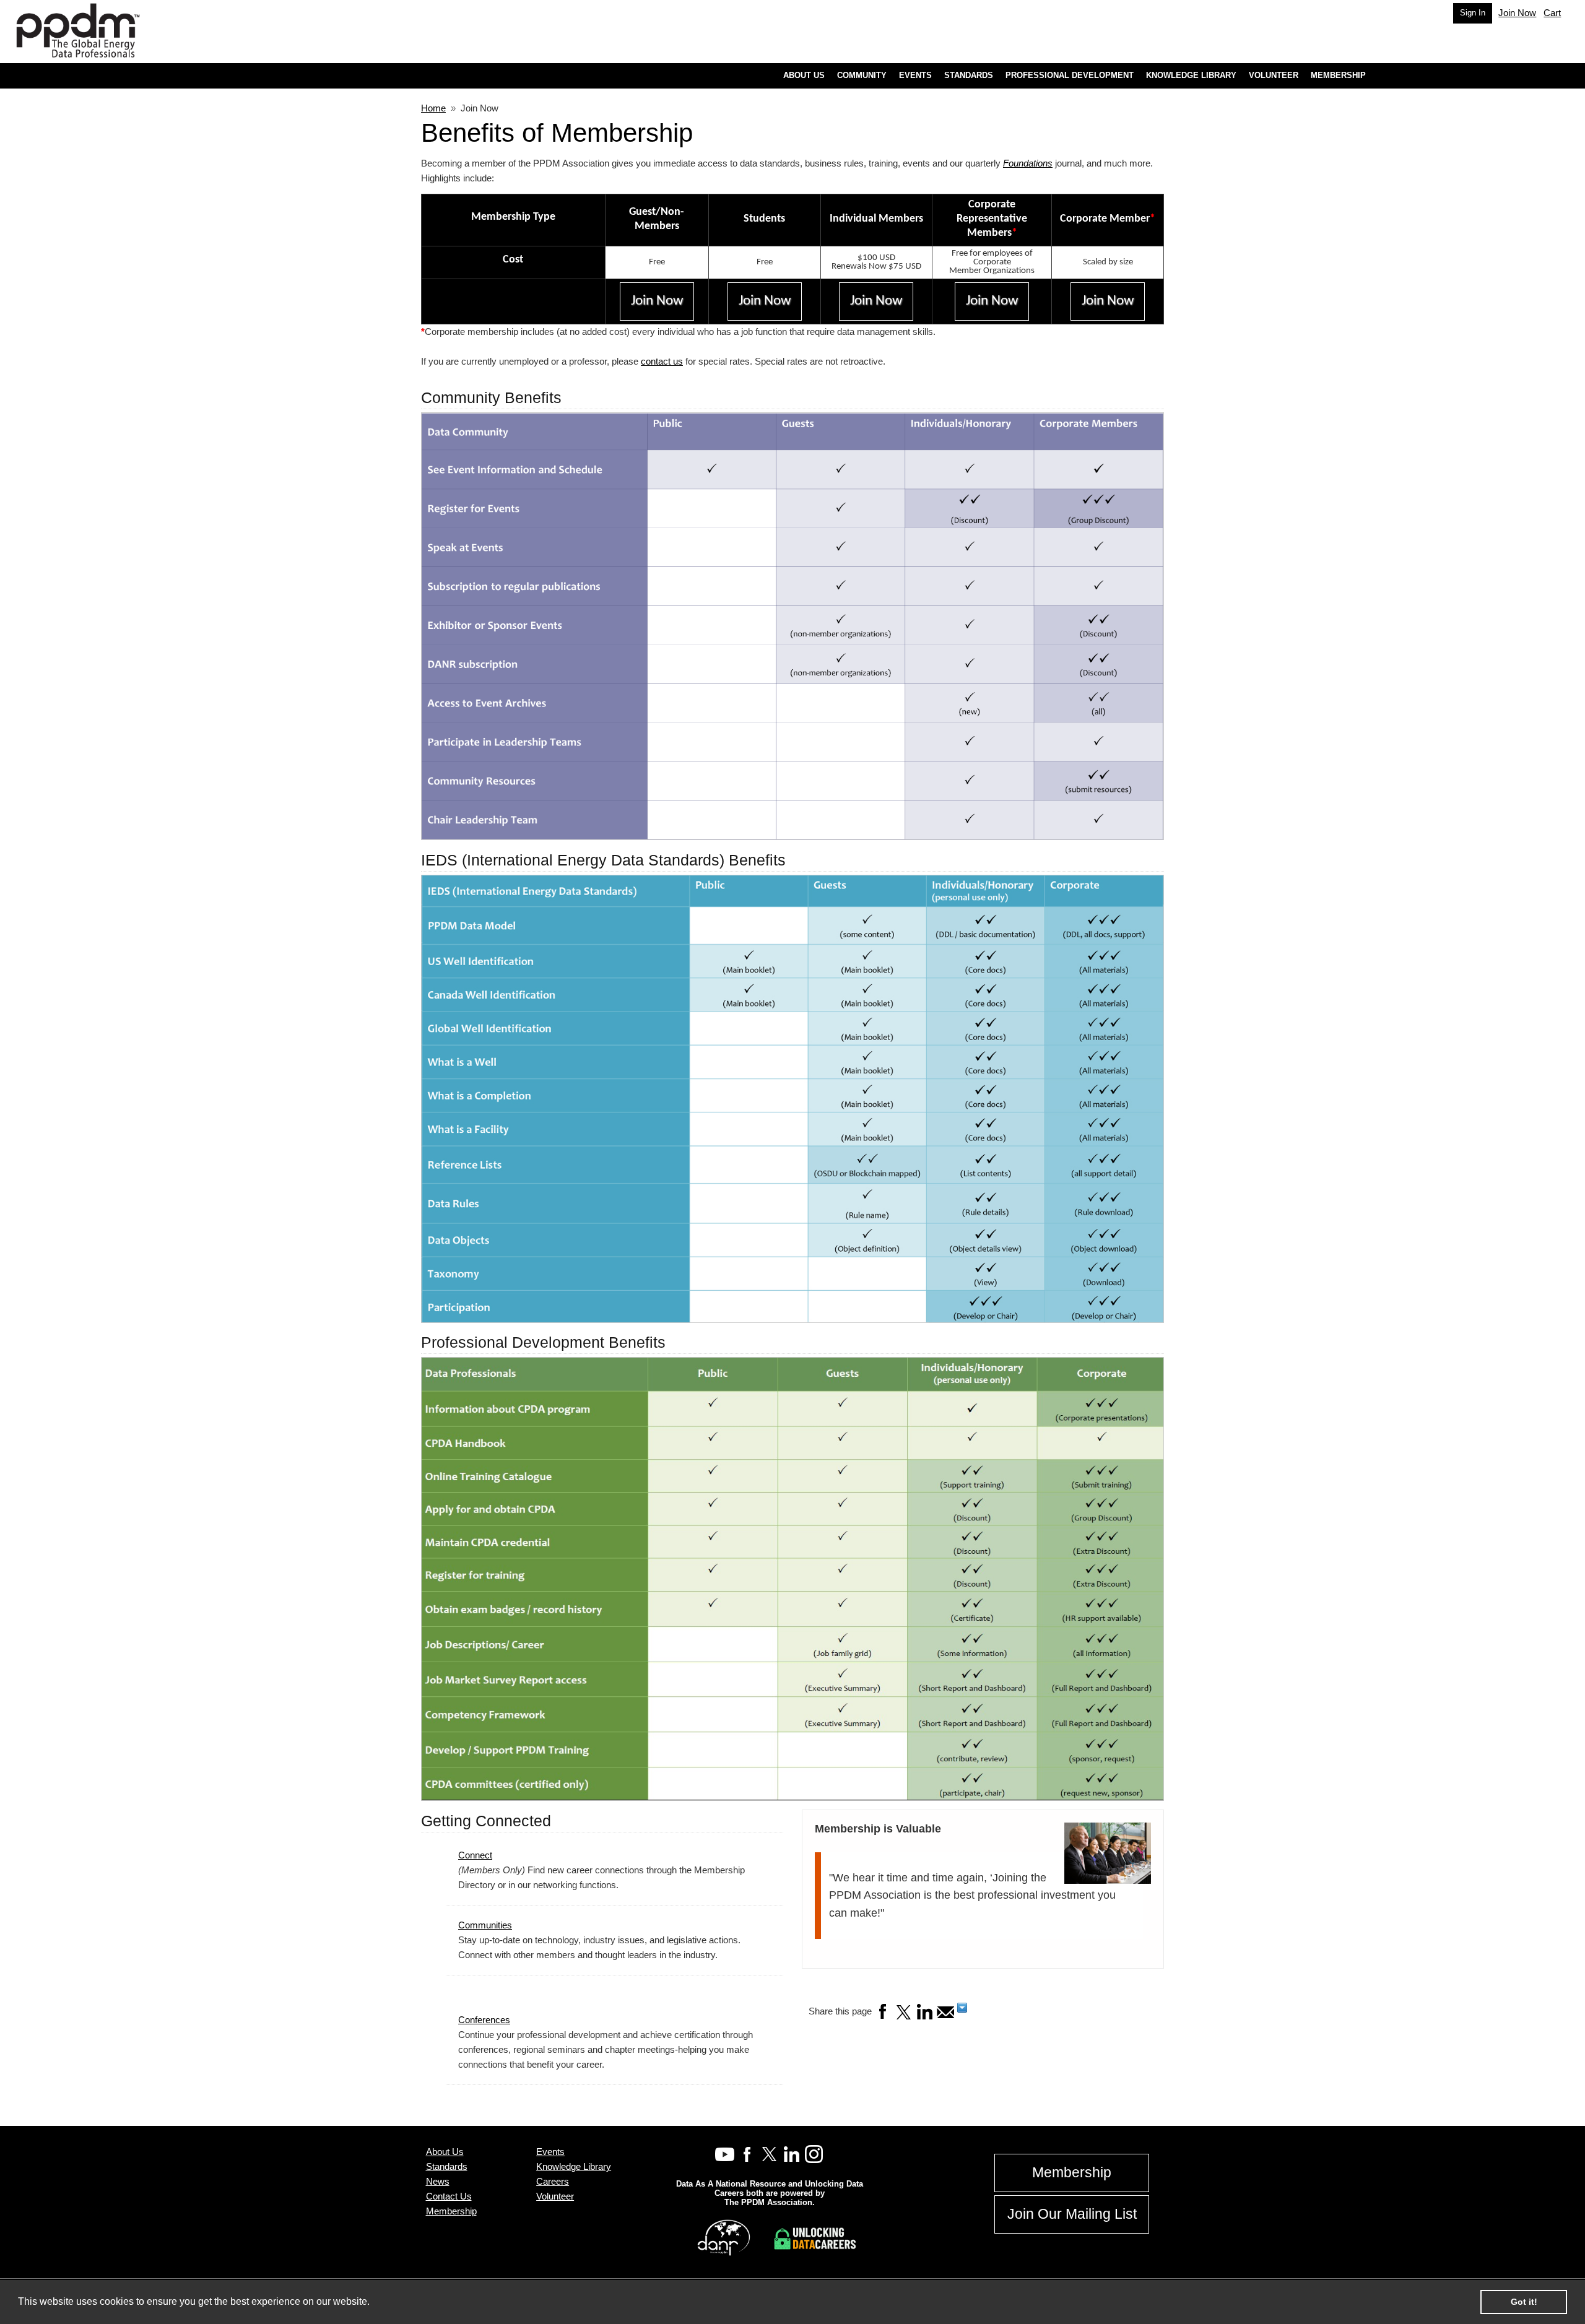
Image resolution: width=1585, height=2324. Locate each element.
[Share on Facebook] (885, 2011)
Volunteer (555, 2196)
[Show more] (967, 2011)
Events (550, 2152)
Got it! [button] (1524, 2302)
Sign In (1473, 13)
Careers (553, 2181)
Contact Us (449, 2196)
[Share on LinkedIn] (926, 2011)
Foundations (1028, 163)
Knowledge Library (574, 2166)
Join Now (657, 301)
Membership (451, 2211)
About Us (445, 2152)
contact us (662, 361)
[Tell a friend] (946, 2011)
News (438, 2181)
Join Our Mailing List (1072, 2214)
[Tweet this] (905, 2011)
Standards (447, 2166)
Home (433, 108)
